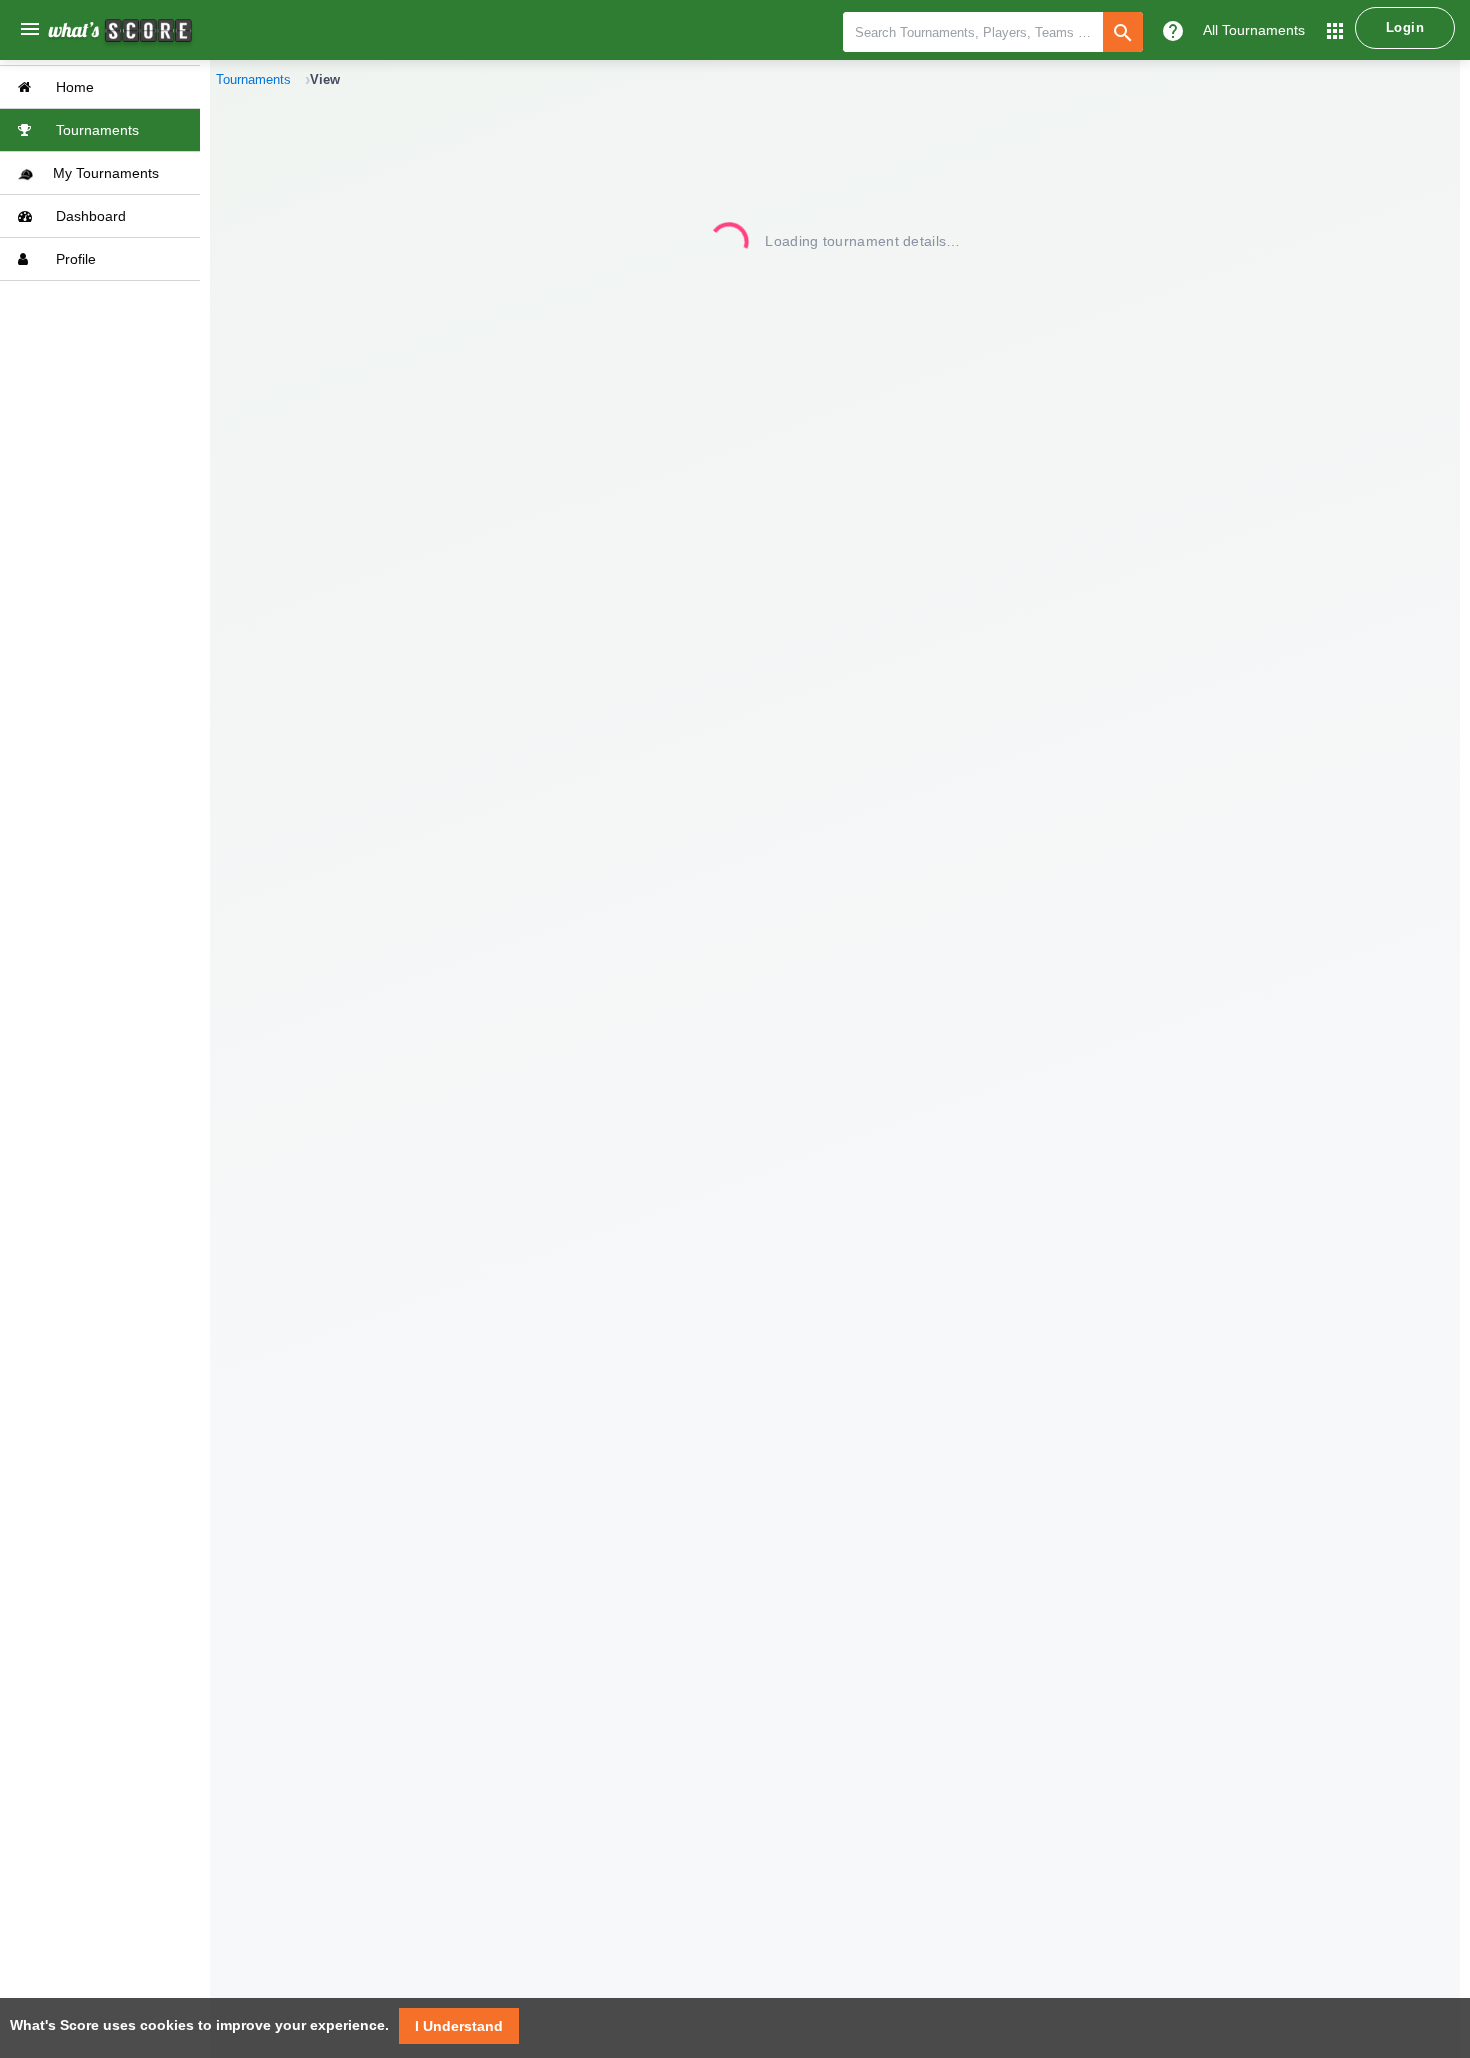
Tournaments (95, 130)
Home (73, 87)
